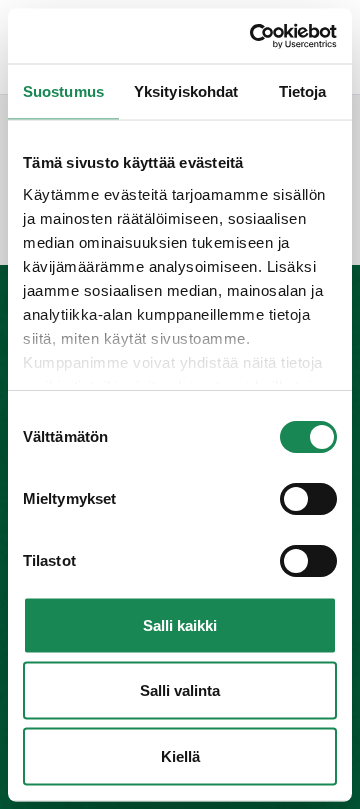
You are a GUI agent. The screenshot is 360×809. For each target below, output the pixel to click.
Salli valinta (180, 690)
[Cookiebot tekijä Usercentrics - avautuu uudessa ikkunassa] (254, 36)
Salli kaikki (180, 624)
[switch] (308, 499)
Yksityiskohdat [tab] (186, 91)
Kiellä (180, 755)
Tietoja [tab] (303, 91)
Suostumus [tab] (63, 91)
